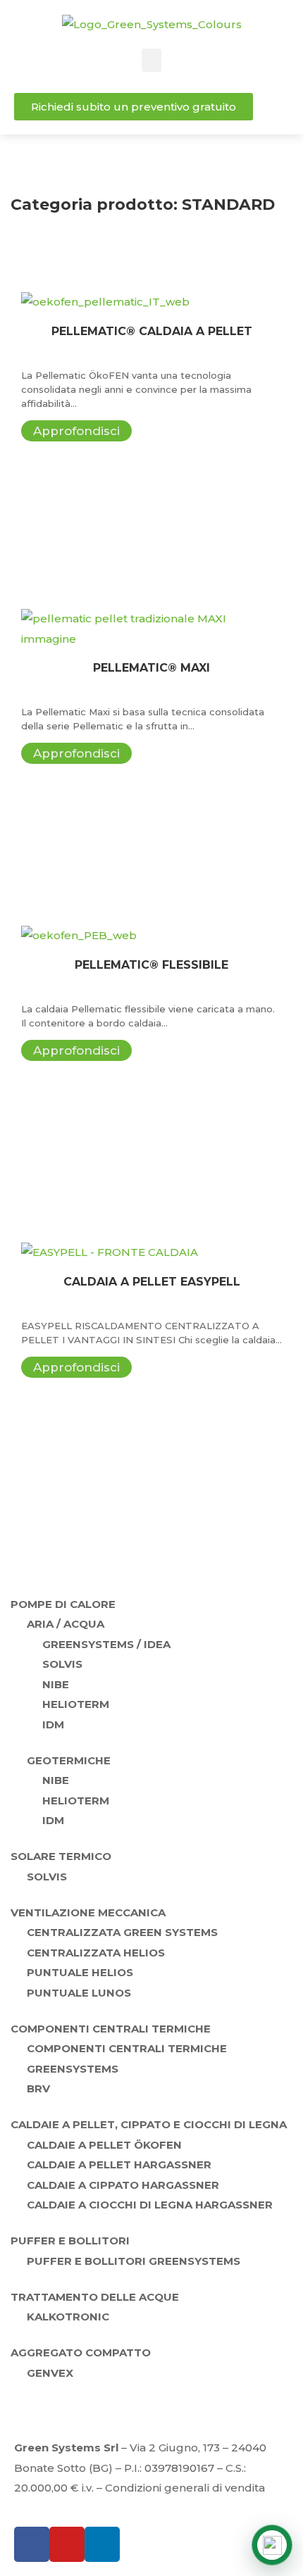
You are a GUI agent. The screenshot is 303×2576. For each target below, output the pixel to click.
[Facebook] (32, 2544)
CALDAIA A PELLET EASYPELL (152, 1282)
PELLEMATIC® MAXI (151, 668)
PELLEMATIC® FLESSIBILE (151, 965)
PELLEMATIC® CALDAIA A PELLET (152, 331)
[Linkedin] (102, 2544)
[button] (151, 60)
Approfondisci (76, 431)
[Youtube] (67, 2544)
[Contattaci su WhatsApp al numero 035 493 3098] (272, 2545)
